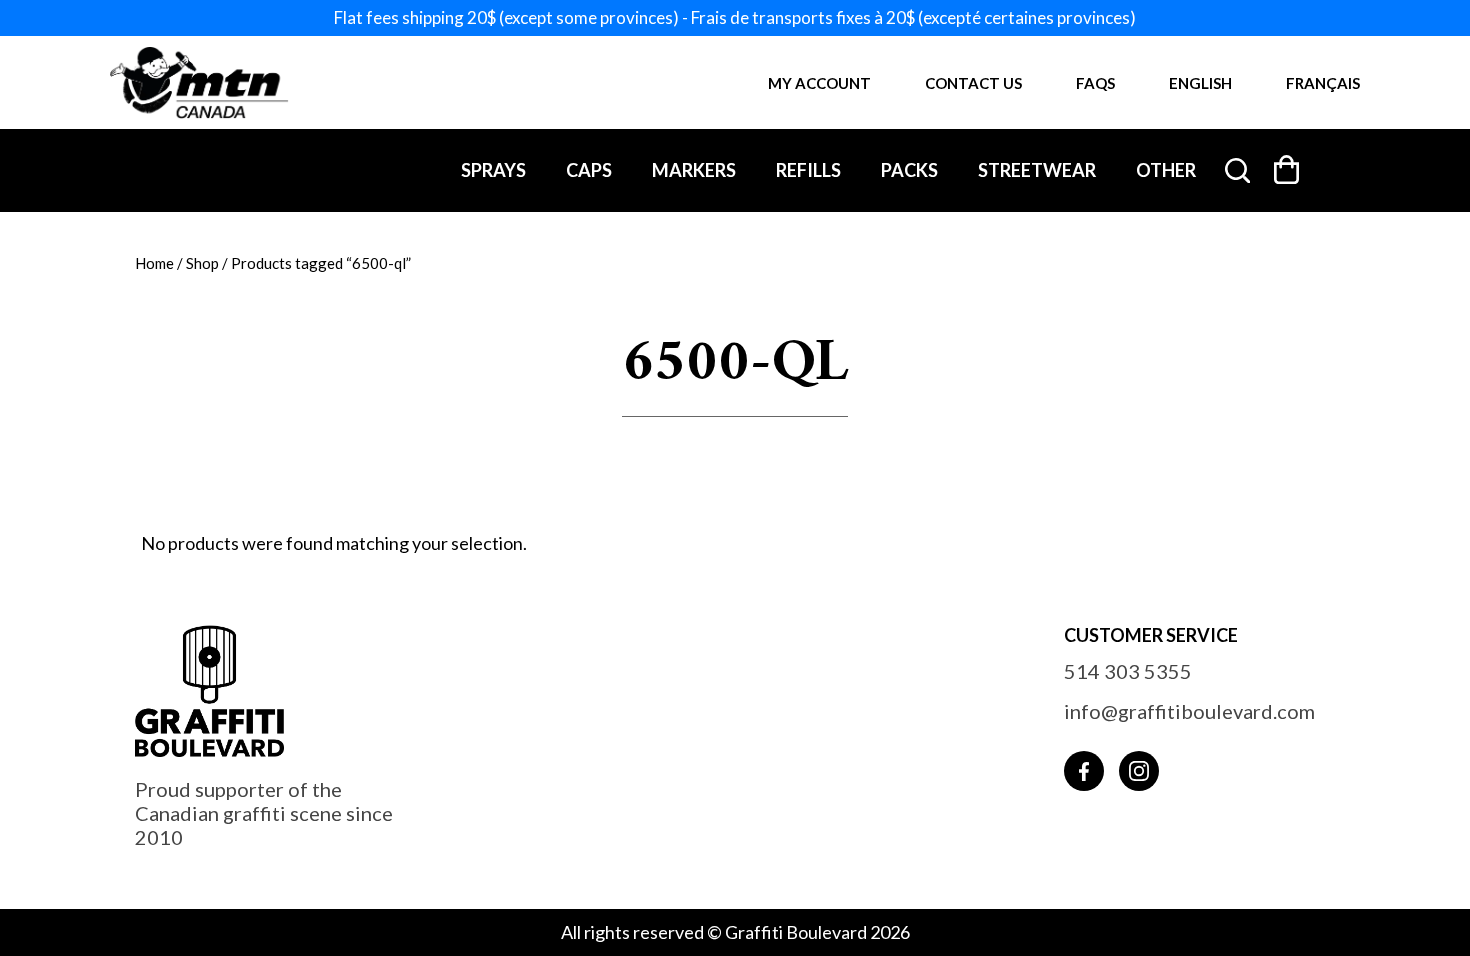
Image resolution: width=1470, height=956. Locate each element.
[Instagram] (1139, 771)
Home (154, 263)
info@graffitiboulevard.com (1189, 711)
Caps (589, 170)
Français (1323, 83)
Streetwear (1037, 170)
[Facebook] (1084, 771)
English (1200, 83)
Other (1166, 170)
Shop (202, 263)
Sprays (493, 170)
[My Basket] (1287, 169)
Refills (808, 170)
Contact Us (973, 83)
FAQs (1095, 83)
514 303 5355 (1128, 671)
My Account (819, 83)
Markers (694, 170)
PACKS (909, 170)
